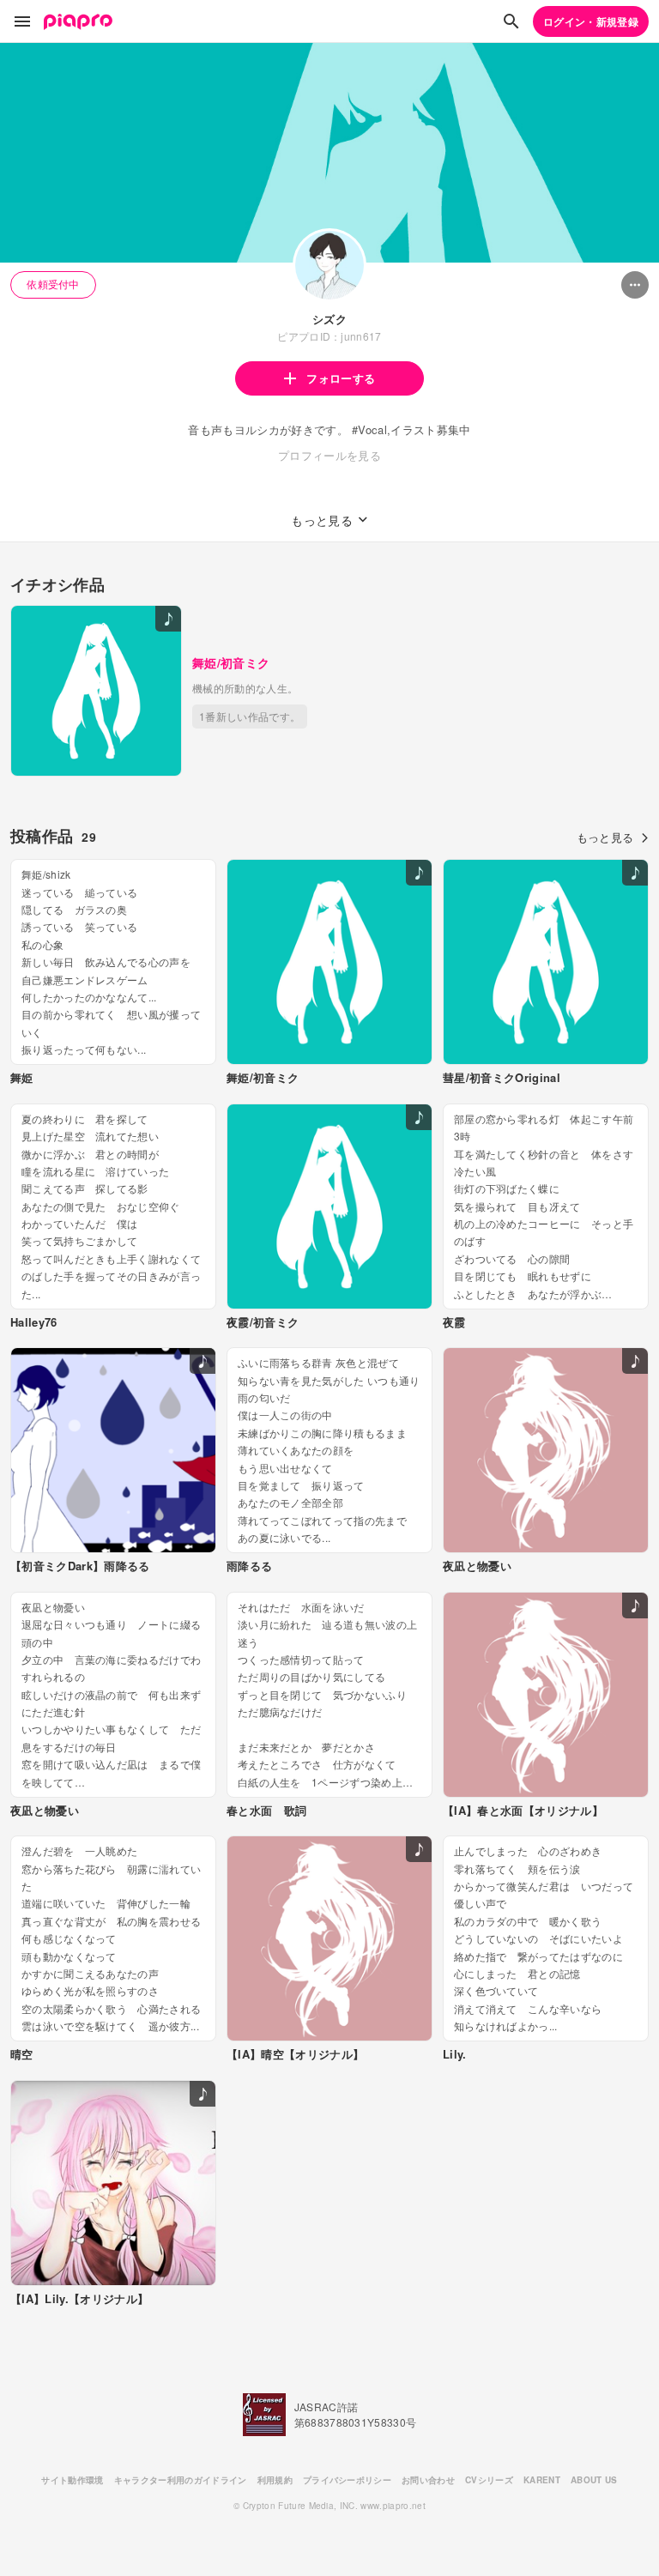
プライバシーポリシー (347, 2480)
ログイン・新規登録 (591, 21)
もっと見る (605, 837)
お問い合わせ (428, 2480)
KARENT (542, 2480)
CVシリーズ (489, 2480)
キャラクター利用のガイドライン (181, 2480)
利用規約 (275, 2480)
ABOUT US (594, 2480)
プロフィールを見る (329, 455)
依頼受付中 (53, 284)
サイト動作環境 (72, 2480)
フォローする (341, 378)
